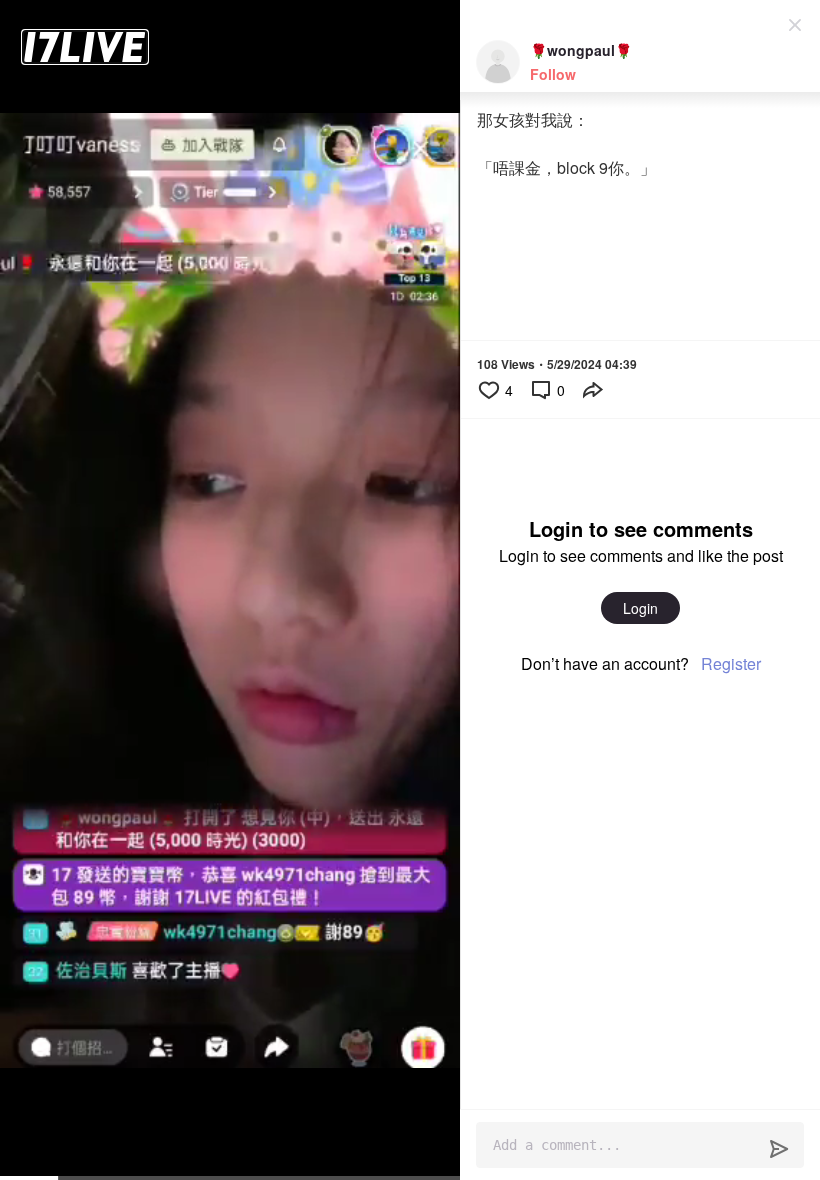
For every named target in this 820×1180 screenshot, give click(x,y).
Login (640, 608)
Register (731, 663)
